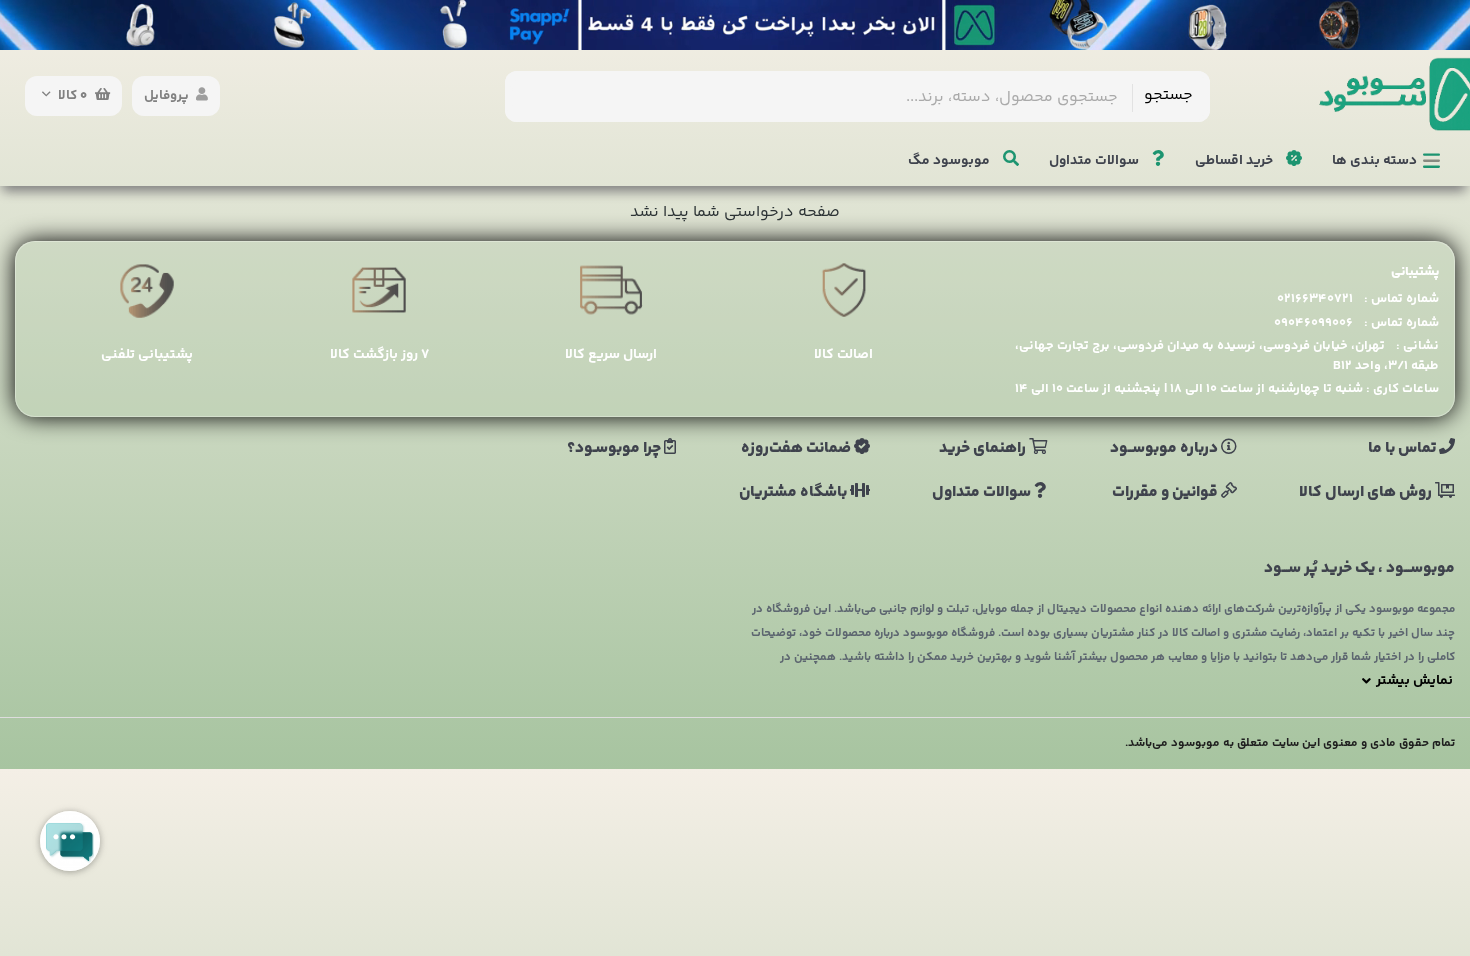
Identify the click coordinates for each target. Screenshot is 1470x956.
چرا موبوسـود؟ (615, 449)
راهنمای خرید (984, 449)
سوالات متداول (1095, 161)
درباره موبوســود (1165, 449)
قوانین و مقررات (1166, 493)
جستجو (1168, 95)
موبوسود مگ (950, 161)
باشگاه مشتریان (794, 493)
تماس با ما (1403, 449)
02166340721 (1315, 299)
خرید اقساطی (1235, 161)
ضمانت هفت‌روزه (797, 449)
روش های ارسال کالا (1367, 493)
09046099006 (1313, 323)
